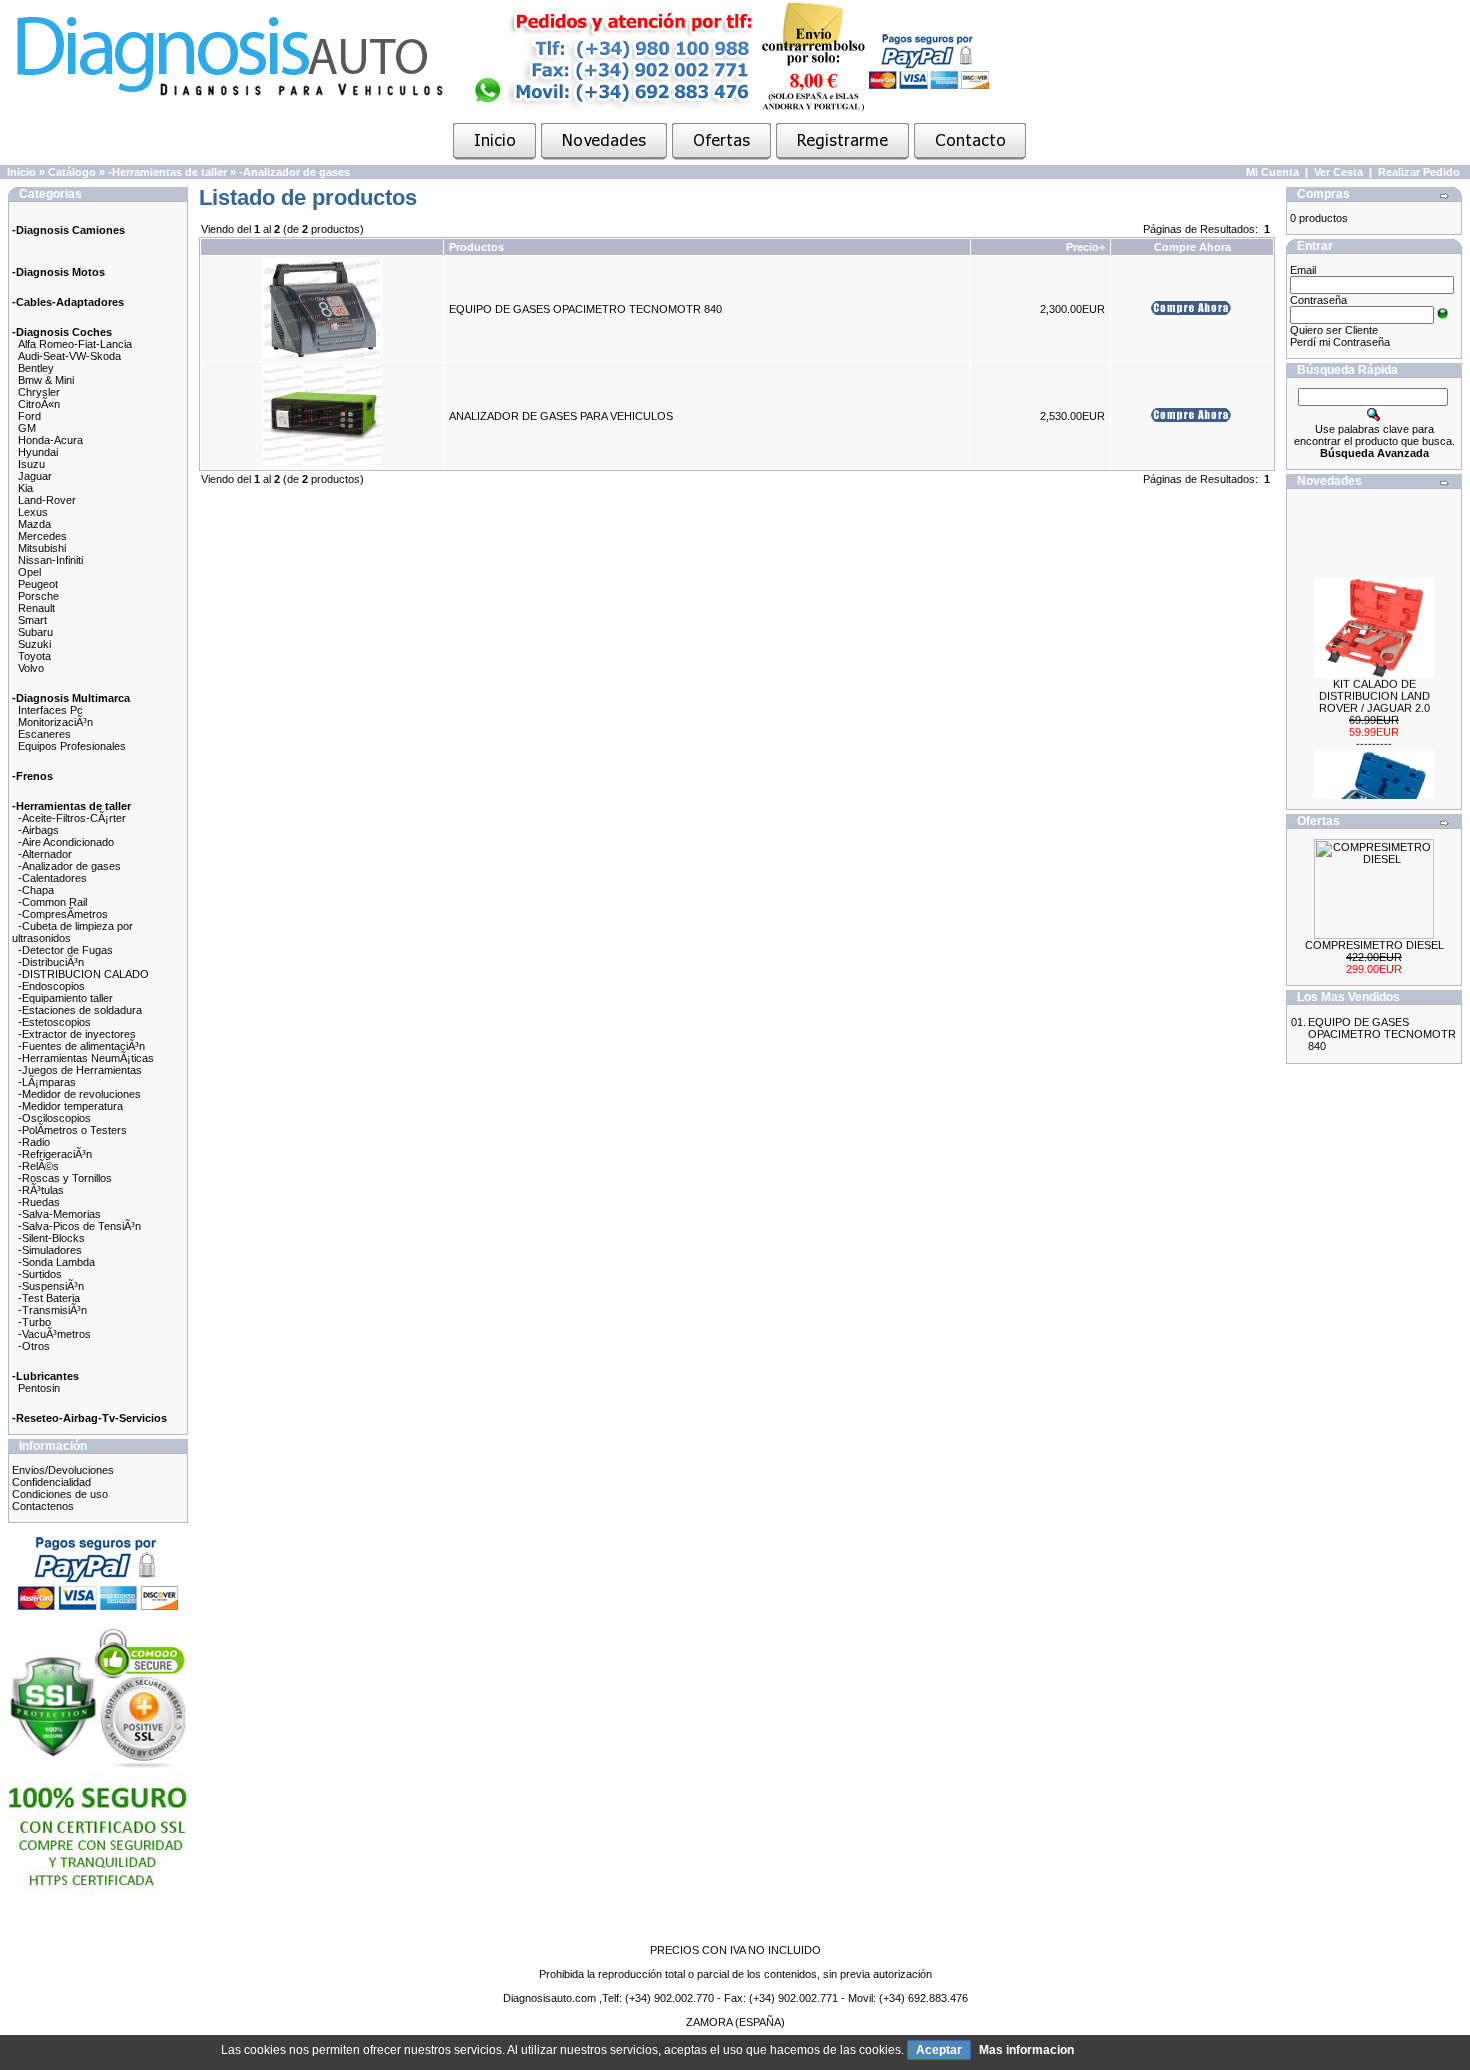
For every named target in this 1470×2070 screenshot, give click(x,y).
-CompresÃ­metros (63, 914)
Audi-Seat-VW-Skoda (69, 356)
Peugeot (38, 584)
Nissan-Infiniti (50, 560)
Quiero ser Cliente (1334, 330)
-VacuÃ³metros (54, 1334)
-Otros (34, 1346)
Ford (29, 416)
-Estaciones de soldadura (80, 1010)
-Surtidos (40, 1274)
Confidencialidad (51, 1482)
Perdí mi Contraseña (1340, 342)
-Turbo (34, 1322)
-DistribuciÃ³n (51, 962)
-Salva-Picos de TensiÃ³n (79, 1226)
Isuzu (31, 464)
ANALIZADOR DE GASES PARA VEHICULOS (561, 416)
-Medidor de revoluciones (79, 1094)
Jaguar (35, 476)
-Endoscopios (51, 986)
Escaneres (44, 734)
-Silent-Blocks (51, 1238)
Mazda (34, 524)
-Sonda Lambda (56, 1262)
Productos (476, 247)
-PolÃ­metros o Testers (72, 1130)
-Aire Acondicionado (66, 842)
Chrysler (39, 392)
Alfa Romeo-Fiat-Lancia (75, 344)
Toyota (34, 656)
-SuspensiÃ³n (51, 1286)
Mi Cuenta (1272, 172)
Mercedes (42, 536)
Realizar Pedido (1419, 172)
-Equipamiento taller (65, 998)
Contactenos (43, 1506)
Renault (36, 608)
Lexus (33, 512)
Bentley (36, 368)
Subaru (35, 632)
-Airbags (38, 830)
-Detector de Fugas (65, 950)
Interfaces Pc (50, 710)
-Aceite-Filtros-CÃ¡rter (72, 818)
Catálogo (72, 172)
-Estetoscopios (54, 1022)
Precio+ (1085, 247)
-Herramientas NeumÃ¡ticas (86, 1058)
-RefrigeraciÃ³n (55, 1154)
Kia (25, 488)
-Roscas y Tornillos (65, 1178)
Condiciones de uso (60, 1494)
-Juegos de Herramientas (80, 1070)
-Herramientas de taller (167, 172)
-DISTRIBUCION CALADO (83, 974)
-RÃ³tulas (41, 1190)
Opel (29, 572)
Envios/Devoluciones (63, 1470)
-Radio (34, 1142)
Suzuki (34, 644)
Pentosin (39, 1388)
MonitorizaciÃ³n (55, 722)
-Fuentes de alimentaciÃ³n (81, 1046)
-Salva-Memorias (59, 1214)
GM (27, 428)
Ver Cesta (1338, 172)
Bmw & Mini (46, 380)
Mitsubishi (42, 548)
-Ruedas (39, 1202)
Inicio (21, 172)
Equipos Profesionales (72, 746)
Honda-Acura (50, 440)
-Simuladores (50, 1250)
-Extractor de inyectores (77, 1034)
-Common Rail (52, 902)
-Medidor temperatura (70, 1106)
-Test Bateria (49, 1298)
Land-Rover (47, 500)
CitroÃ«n (39, 404)
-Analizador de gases (294, 172)
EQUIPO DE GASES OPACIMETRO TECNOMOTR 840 (585, 309)
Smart (32, 620)
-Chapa (36, 890)
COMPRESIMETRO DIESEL (1374, 945)
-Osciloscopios (54, 1118)
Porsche (38, 596)
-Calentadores (52, 878)
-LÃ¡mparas (47, 1082)
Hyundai (38, 452)
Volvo (31, 668)
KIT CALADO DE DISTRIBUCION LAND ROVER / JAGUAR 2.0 (1374, 685)
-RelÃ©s (38, 1166)
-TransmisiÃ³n (52, 1310)
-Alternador (45, 854)
